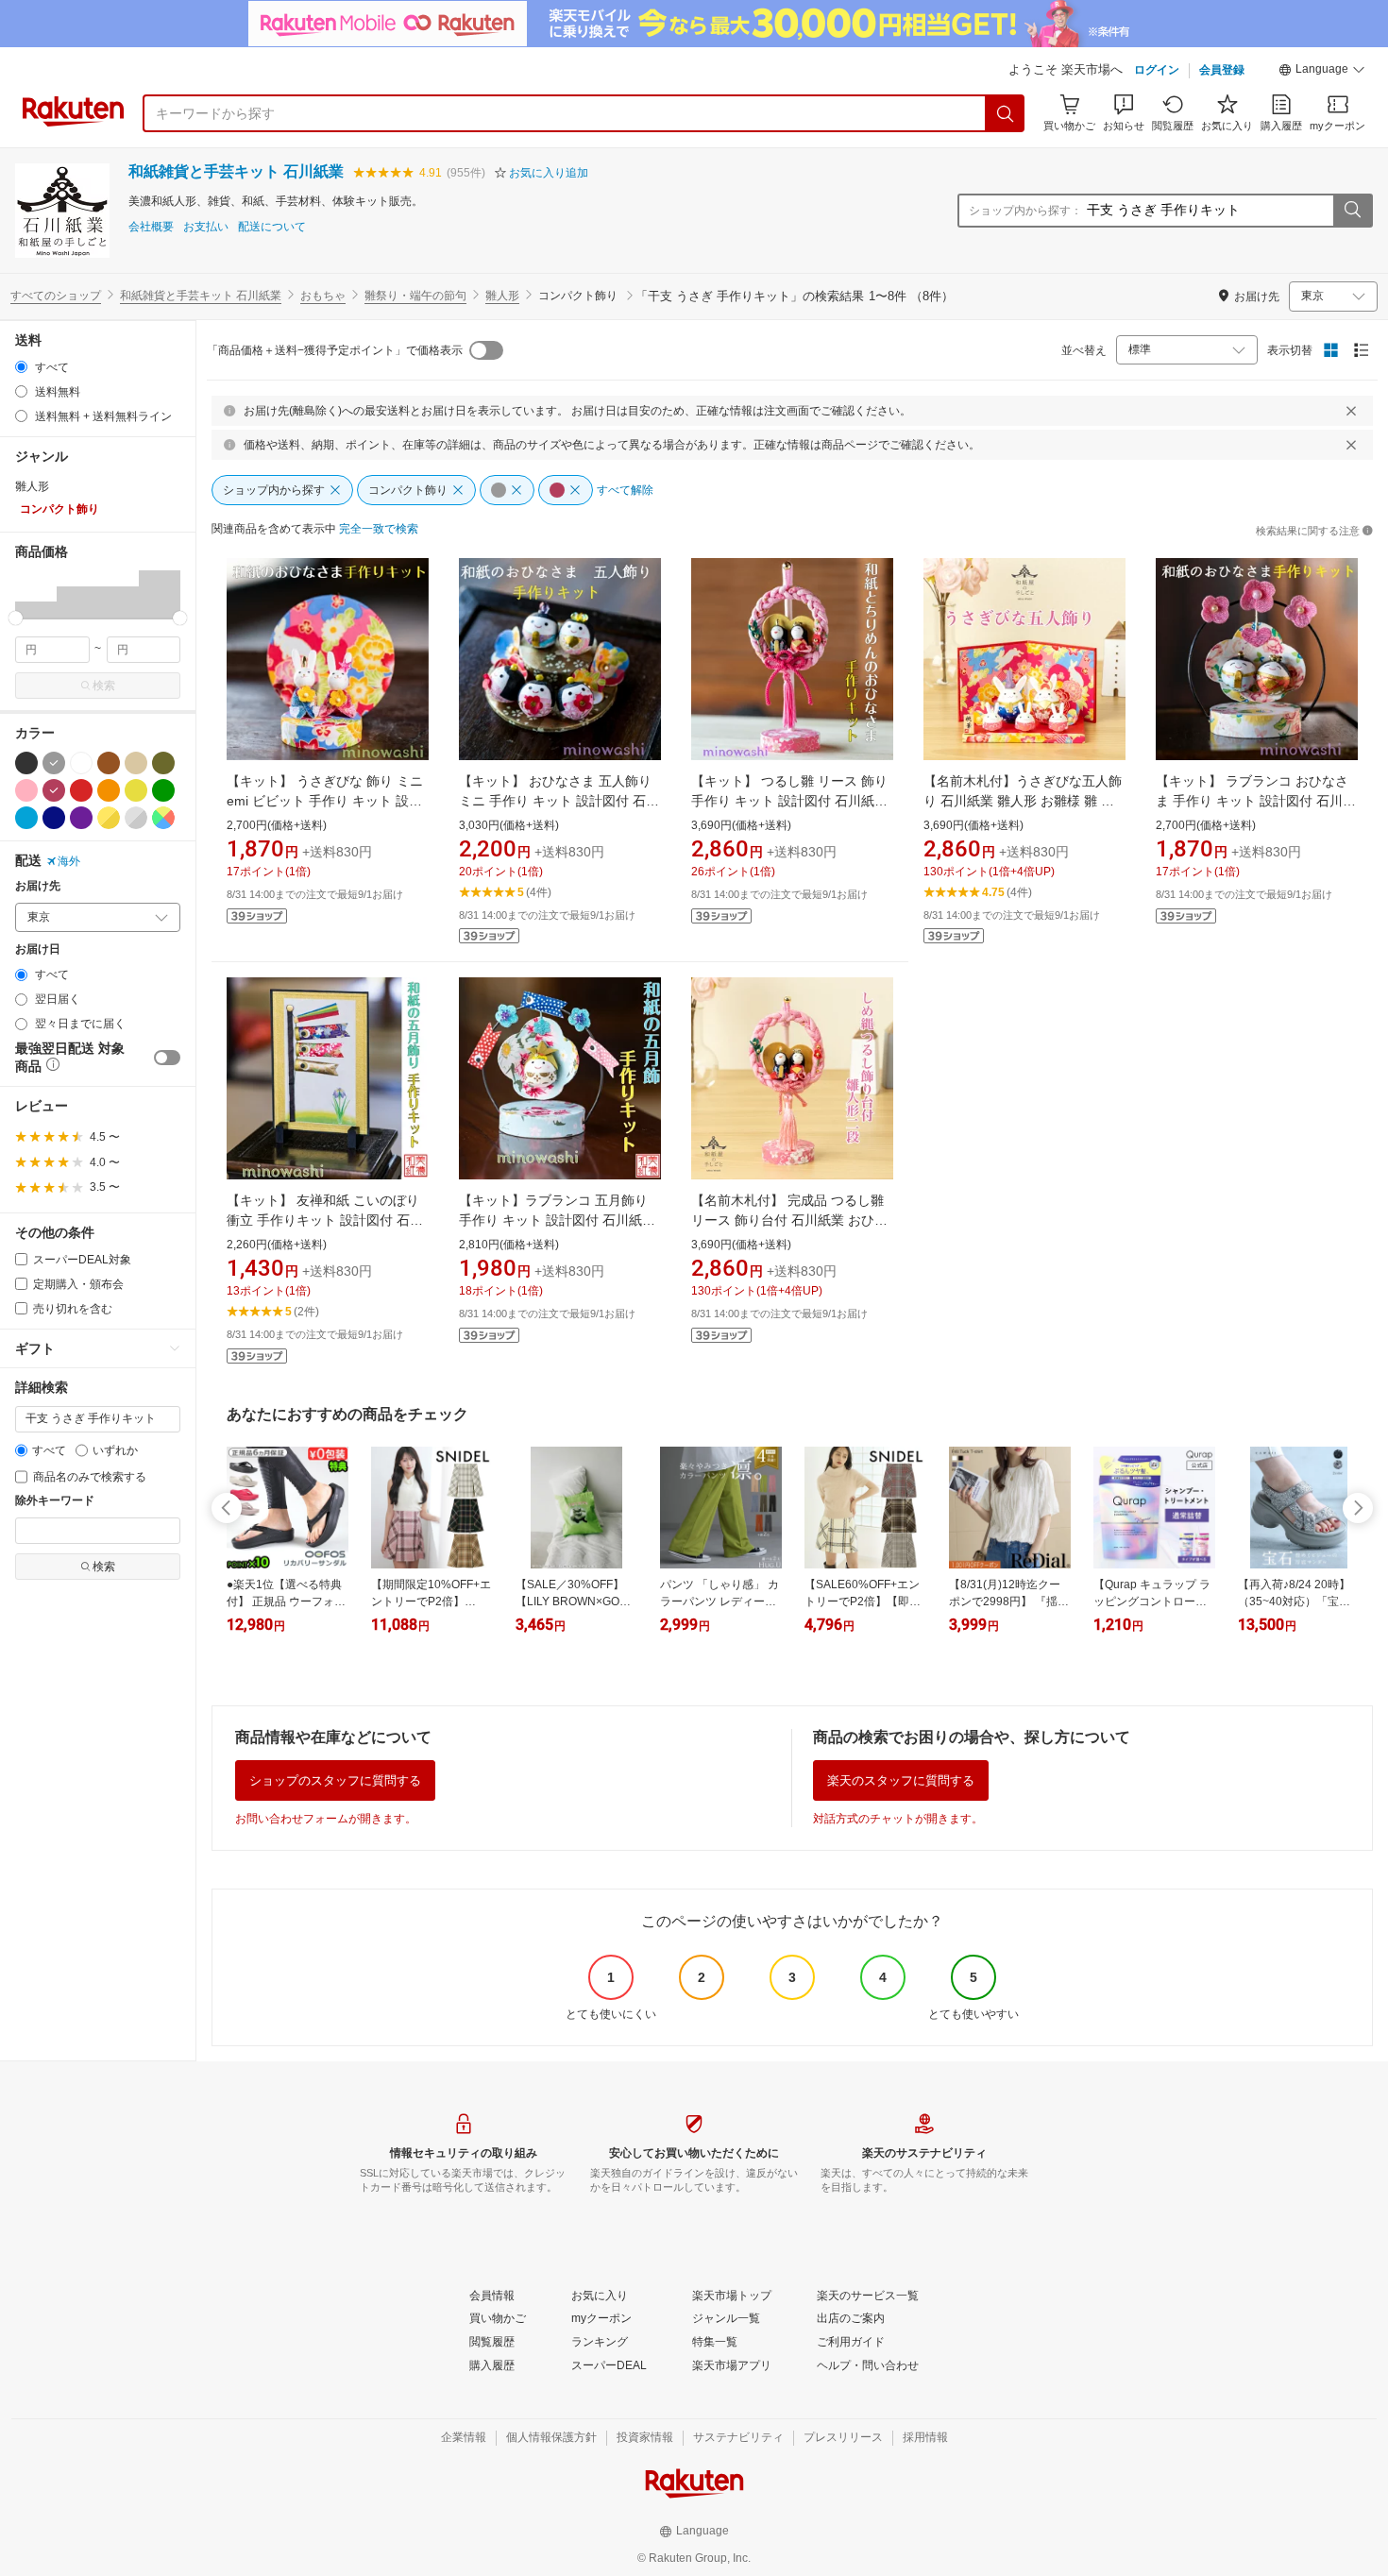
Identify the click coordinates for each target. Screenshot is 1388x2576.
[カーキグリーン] (163, 763)
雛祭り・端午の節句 (415, 296)
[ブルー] (26, 818)
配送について (272, 227)
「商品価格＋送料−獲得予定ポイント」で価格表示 (335, 350)
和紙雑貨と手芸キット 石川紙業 (236, 171)
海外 (69, 861)
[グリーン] (163, 790)
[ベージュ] (136, 763)
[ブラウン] (109, 763)
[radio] (21, 367)
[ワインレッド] (54, 790)
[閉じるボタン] (1351, 411)
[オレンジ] (109, 790)
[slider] (16, 618)
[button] (1322, 72)
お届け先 (38, 886)
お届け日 (38, 949)
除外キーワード (55, 1501)
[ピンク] (26, 790)
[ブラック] (26, 763)
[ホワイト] (81, 763)
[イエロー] (136, 790)
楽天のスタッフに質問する (901, 1780)
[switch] (167, 1058)
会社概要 (151, 227)
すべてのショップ (56, 296)
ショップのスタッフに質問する (335, 1780)
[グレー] (54, 763)
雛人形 (502, 296)
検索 (104, 686)
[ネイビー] (54, 818)
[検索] (1006, 113)
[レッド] (81, 790)
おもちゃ (323, 296)
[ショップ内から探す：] (1352, 211)
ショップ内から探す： (1025, 211)
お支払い (206, 227)
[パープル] (81, 818)
